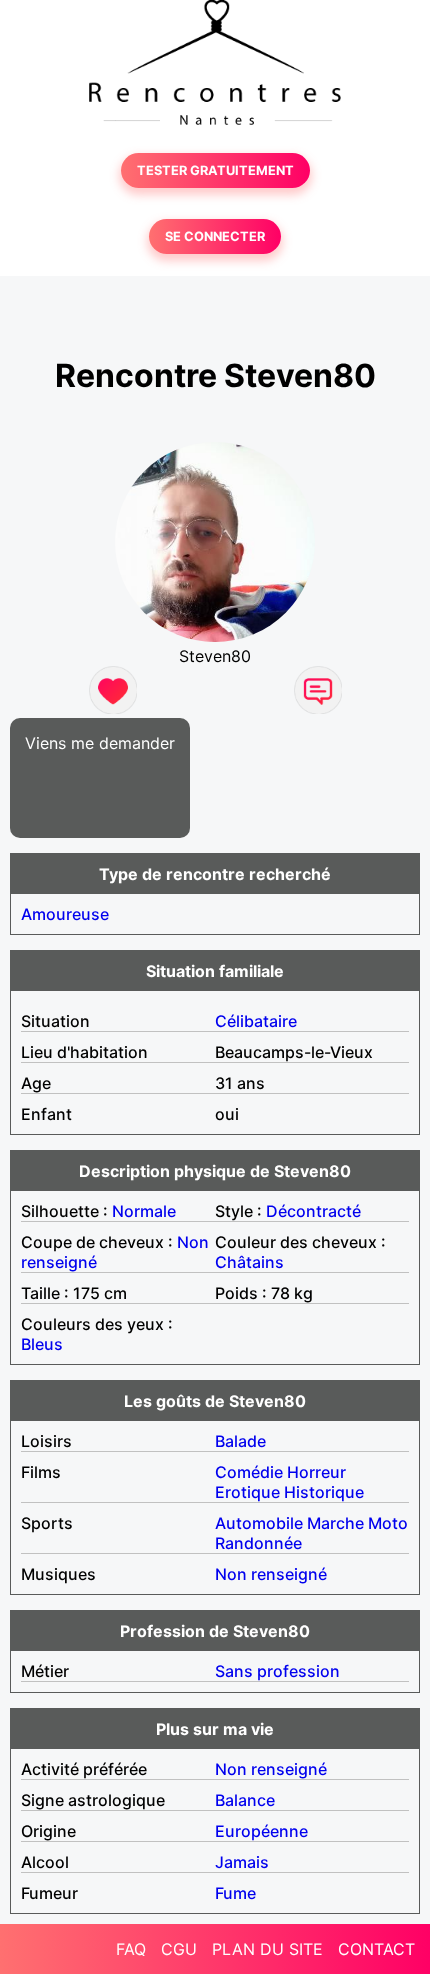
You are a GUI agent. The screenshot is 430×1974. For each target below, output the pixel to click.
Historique (324, 1492)
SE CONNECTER (215, 236)
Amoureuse (65, 914)
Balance (245, 1800)
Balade (240, 1441)
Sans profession (277, 1671)
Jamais (242, 1862)
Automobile (259, 1523)
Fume (235, 1893)
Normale (144, 1211)
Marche (335, 1523)
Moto (388, 1523)
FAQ (131, 1949)
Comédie (249, 1472)
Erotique (247, 1492)
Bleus (42, 1344)
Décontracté (313, 1211)
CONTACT (376, 1949)
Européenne (261, 1831)
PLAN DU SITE (267, 1949)
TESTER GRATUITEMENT (215, 170)
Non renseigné (271, 1574)
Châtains (249, 1262)
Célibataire (256, 1021)
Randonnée (258, 1543)
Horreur (316, 1472)
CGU (179, 1949)
